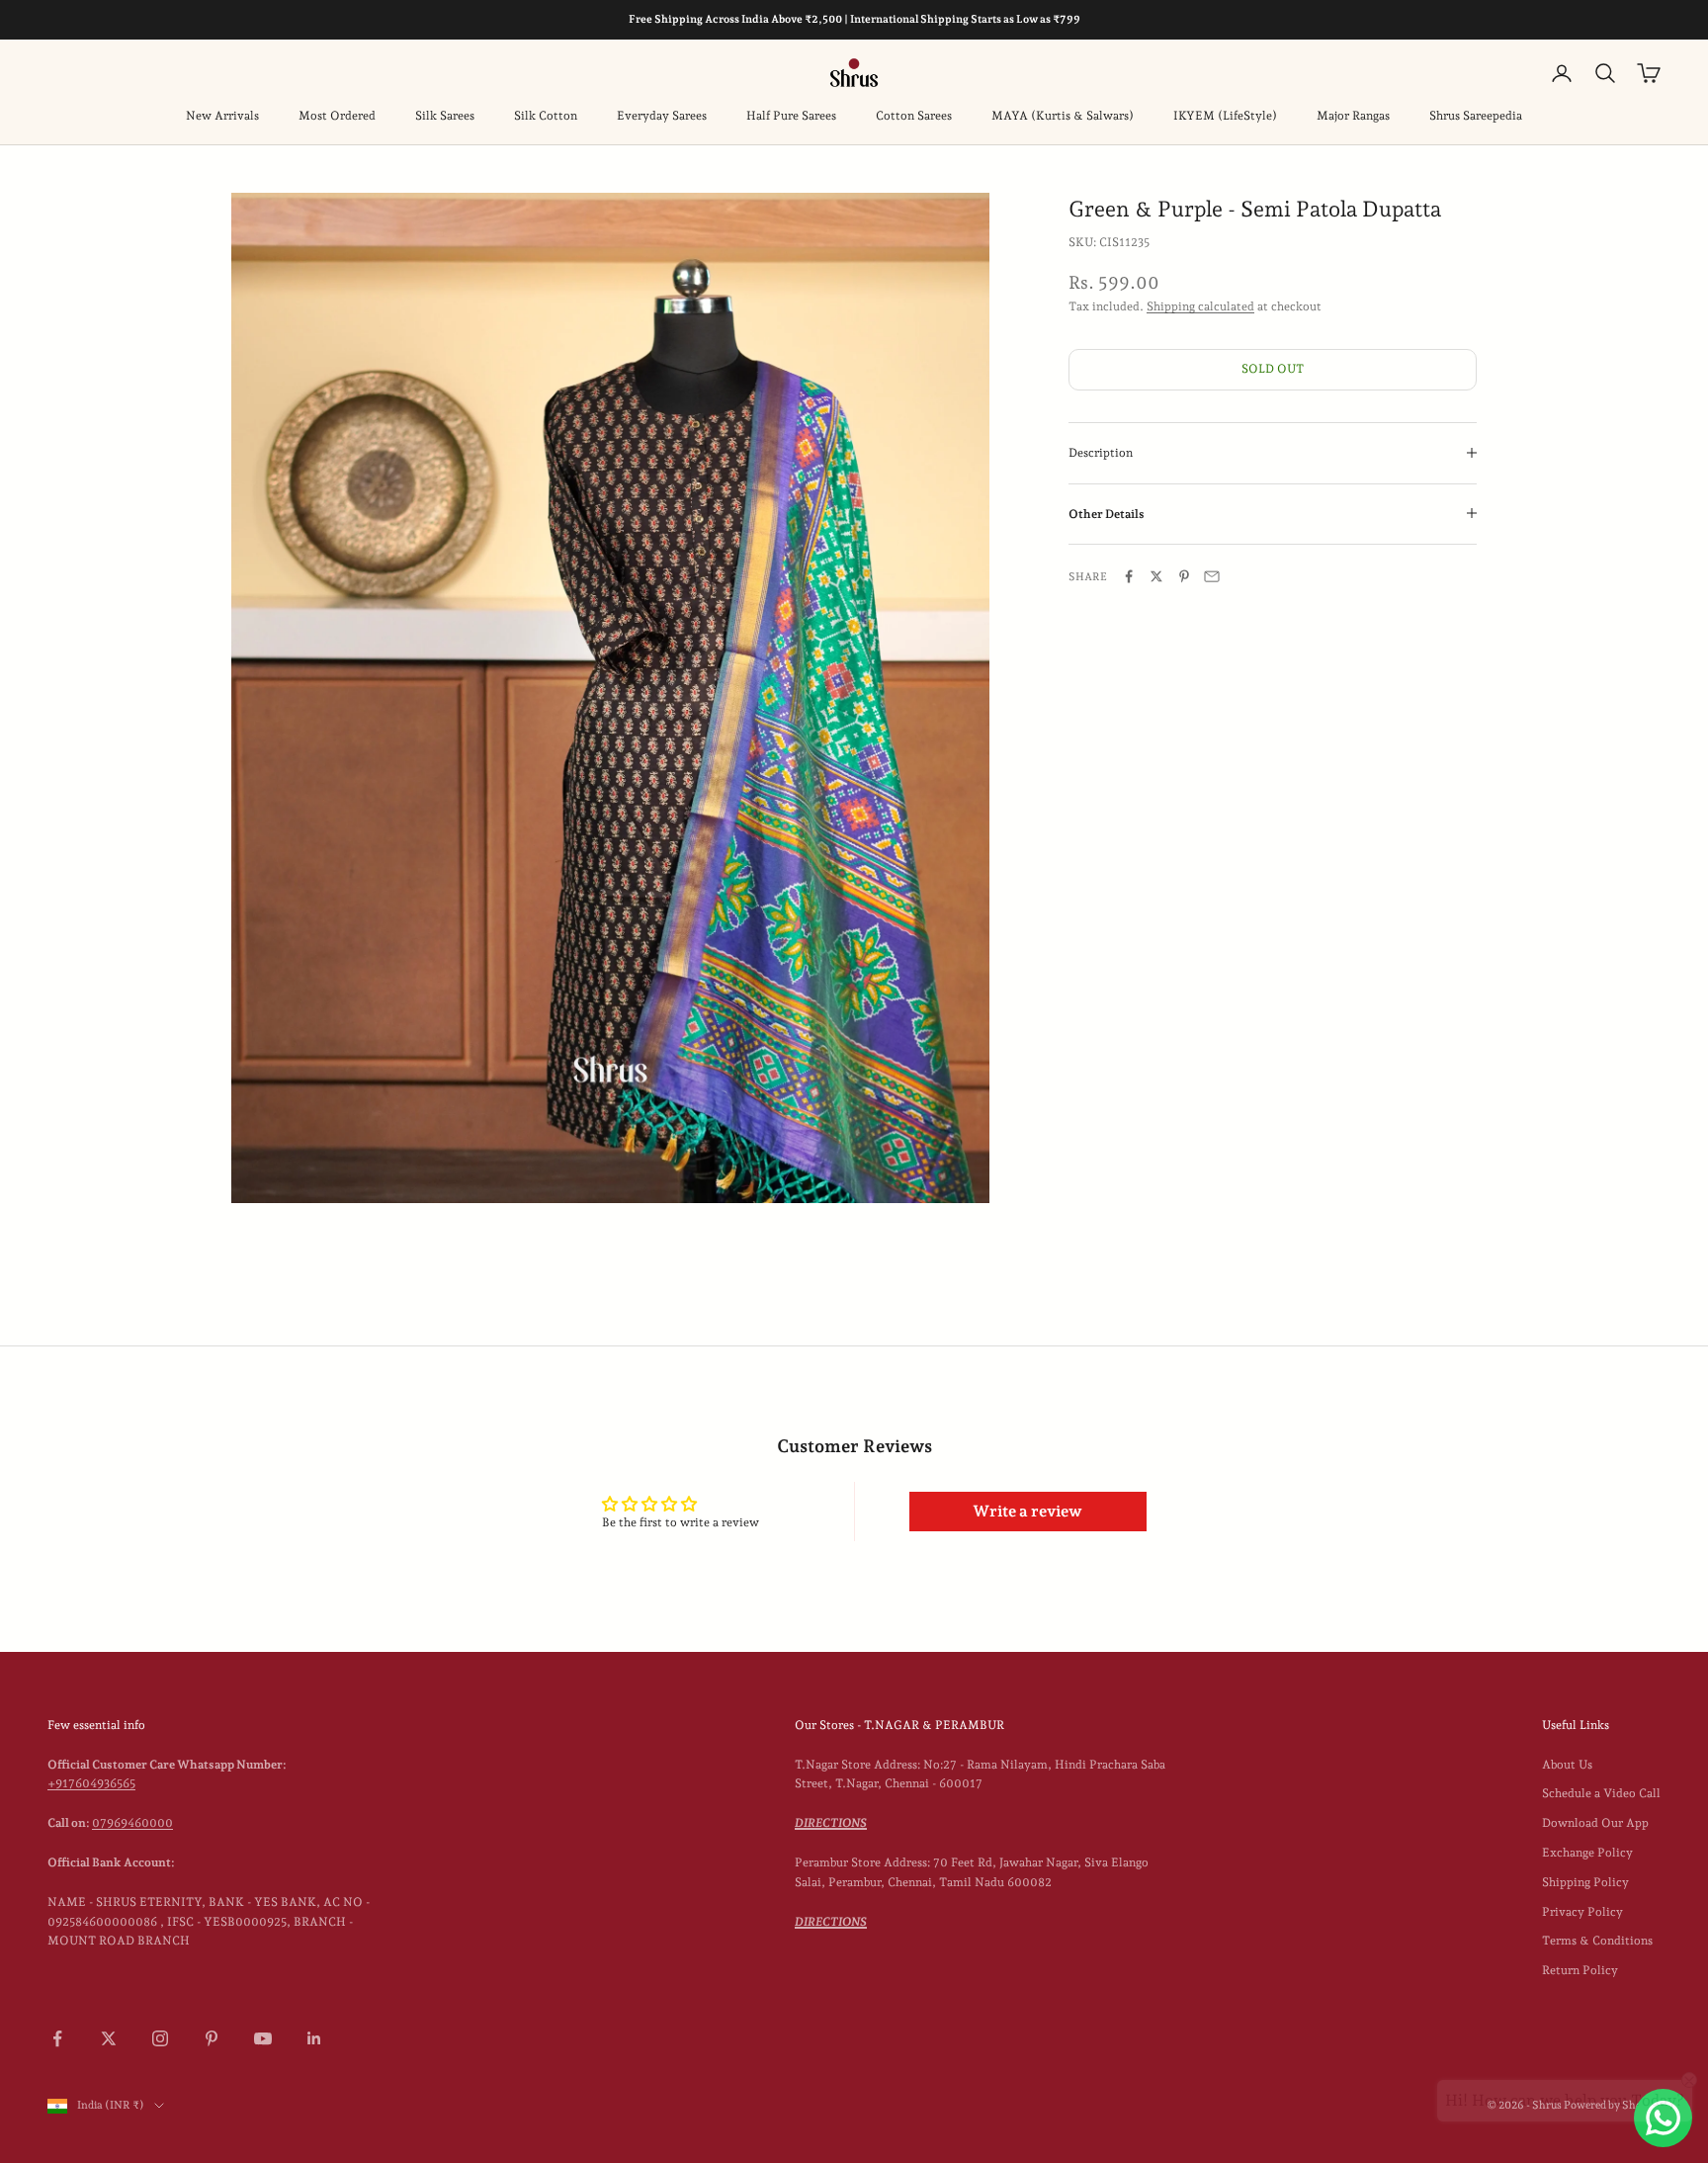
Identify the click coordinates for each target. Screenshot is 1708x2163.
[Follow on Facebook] (57, 2038)
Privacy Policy (1582, 1912)
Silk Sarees (445, 116)
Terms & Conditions (1597, 1941)
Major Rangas (1353, 116)
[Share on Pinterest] (1184, 576)
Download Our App (1595, 1823)
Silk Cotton (546, 116)
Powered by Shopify (1612, 2105)
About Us (1567, 1765)
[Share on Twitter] (1156, 576)
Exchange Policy (1587, 1853)
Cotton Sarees (914, 116)
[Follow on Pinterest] (212, 2038)
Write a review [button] (1027, 1511)
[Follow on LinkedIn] (314, 2038)
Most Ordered (337, 116)
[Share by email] (1212, 576)
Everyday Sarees (662, 116)
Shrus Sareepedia (1476, 116)
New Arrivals (222, 116)
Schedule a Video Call (1601, 1793)
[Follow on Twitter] (109, 2038)
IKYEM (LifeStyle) (1225, 116)
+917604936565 (91, 1783)
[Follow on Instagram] (160, 2038)
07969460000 (132, 1823)
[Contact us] (1663, 2118)
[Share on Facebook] (1129, 576)
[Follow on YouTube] (263, 2038)
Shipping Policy (1585, 1882)
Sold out (1273, 368)
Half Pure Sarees (791, 116)
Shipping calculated (1200, 305)
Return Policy (1580, 1970)
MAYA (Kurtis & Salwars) (1063, 116)
